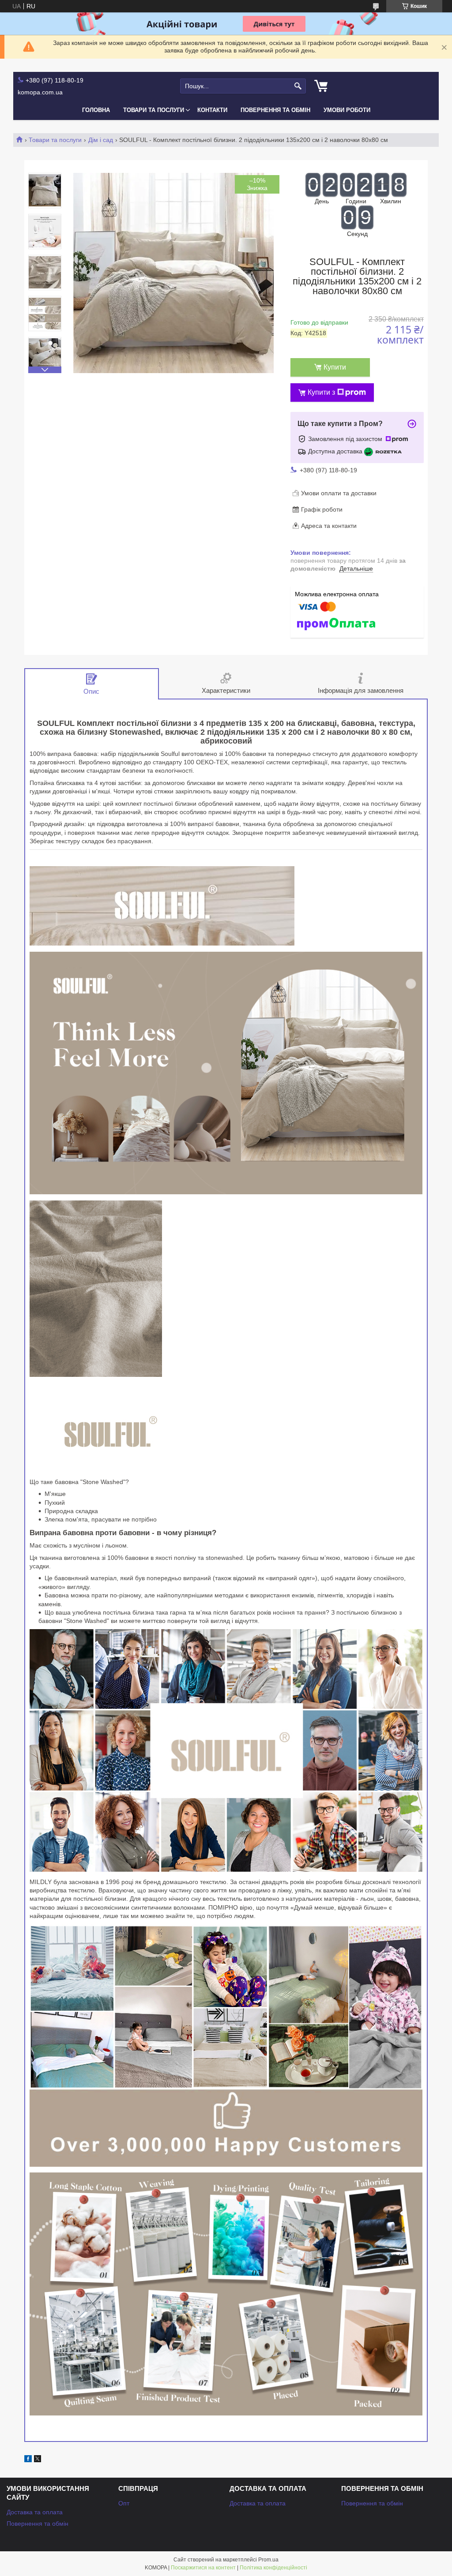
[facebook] (28, 2460)
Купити (335, 367)
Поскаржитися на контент (203, 2568)
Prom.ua (268, 2560)
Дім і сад (101, 140)
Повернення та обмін (275, 110)
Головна (96, 110)
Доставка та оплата (35, 2512)
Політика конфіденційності (273, 2568)
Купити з (321, 392)
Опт (124, 2503)
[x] (38, 2460)
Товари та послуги (154, 110)
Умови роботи (347, 110)
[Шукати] (298, 86)
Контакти (212, 110)
